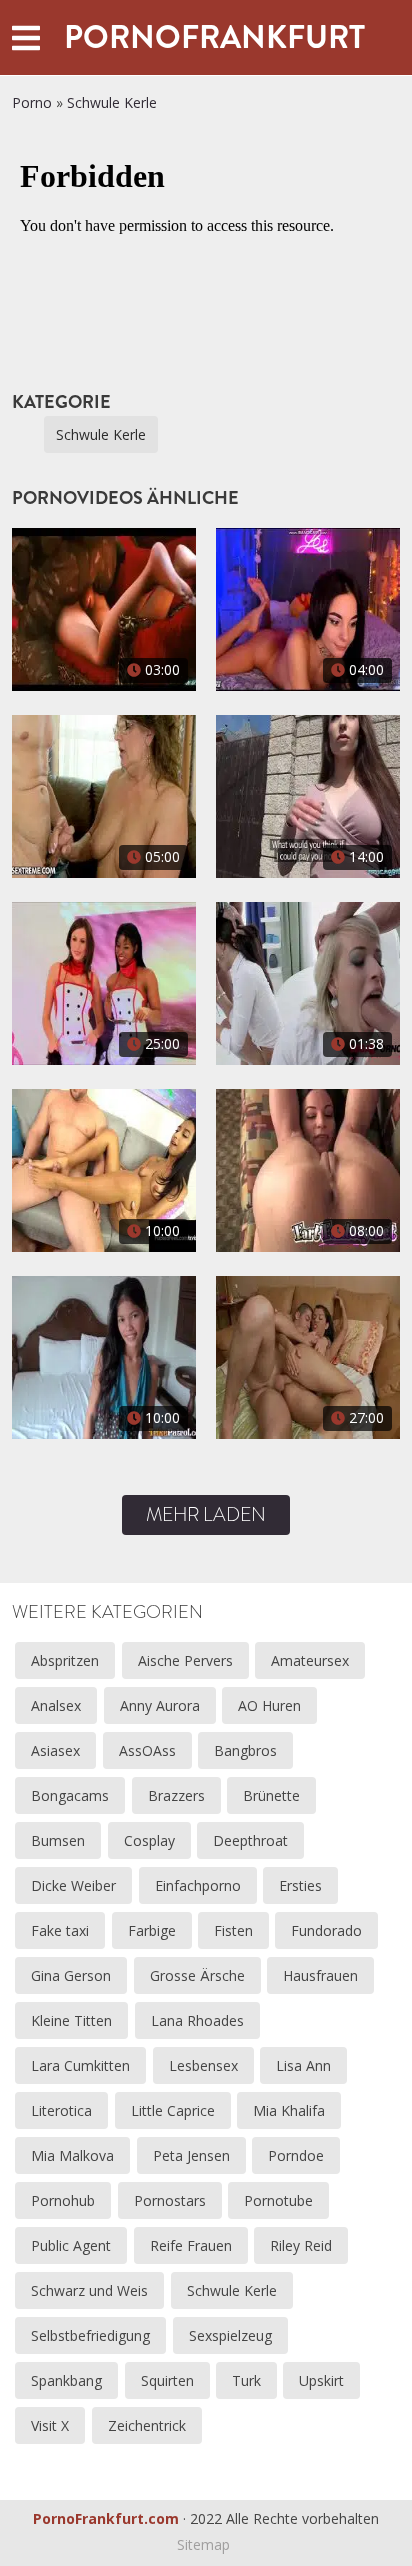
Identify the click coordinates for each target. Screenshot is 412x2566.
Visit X (50, 2425)
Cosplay (149, 1840)
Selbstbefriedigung (90, 2335)
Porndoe (296, 2155)
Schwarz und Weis (89, 2290)
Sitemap (203, 2544)
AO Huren (269, 1705)
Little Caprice (173, 2110)
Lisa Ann (303, 2065)
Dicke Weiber (73, 1885)
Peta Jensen (191, 2155)
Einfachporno (198, 1885)
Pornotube (278, 2200)
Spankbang (66, 2380)
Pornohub (63, 2200)
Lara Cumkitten (80, 2065)
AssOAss (147, 1750)
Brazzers (176, 1795)
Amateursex (310, 1660)
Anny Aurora (160, 1705)
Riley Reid (301, 2245)
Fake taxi (60, 1930)
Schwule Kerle (112, 102)
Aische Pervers (185, 1660)
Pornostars (170, 2200)
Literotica (61, 2110)
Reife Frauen (191, 2245)
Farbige (152, 1930)
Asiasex (55, 1750)
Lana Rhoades (197, 2020)
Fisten (233, 1930)
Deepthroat (250, 1840)
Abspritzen (65, 1660)
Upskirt (321, 2380)
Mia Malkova (72, 2155)
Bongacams (70, 1795)
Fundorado (326, 1930)
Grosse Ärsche (197, 1975)
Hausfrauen (320, 1975)
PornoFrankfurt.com (106, 2518)
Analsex (56, 1705)
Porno (32, 102)
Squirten (167, 2380)
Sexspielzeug (230, 2335)
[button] (26, 37)
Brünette (271, 1795)
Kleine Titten (71, 2020)
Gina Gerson (71, 1975)
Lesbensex (203, 2065)
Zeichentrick (147, 2425)
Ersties (300, 1885)
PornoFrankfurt (214, 37)
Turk (246, 2380)
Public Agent (71, 2245)
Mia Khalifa (289, 2110)
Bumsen (58, 1840)
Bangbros (245, 1750)
